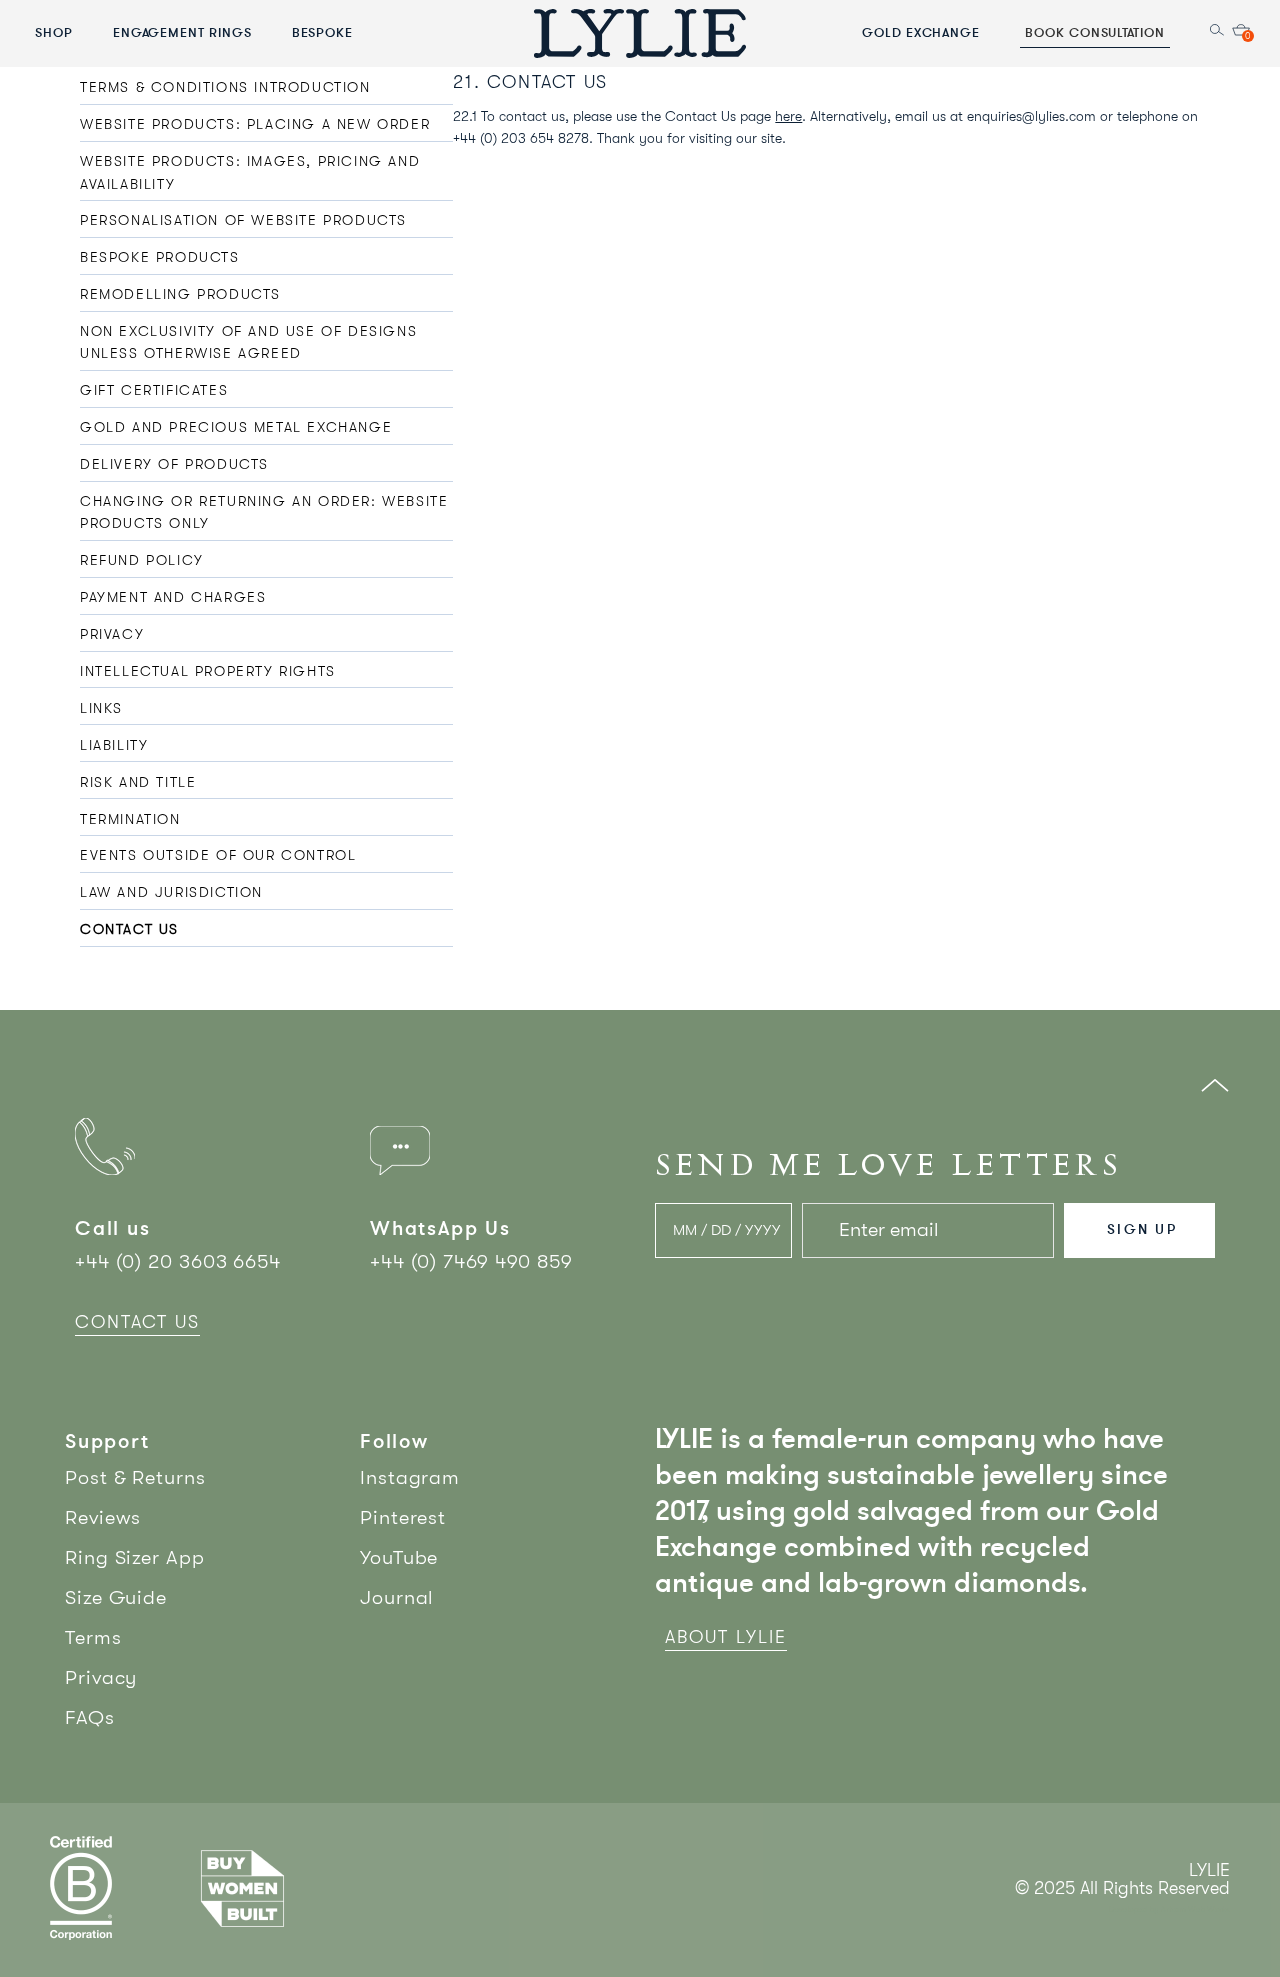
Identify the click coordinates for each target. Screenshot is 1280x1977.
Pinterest (403, 1517)
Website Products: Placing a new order (255, 124)
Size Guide (116, 1597)
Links (101, 708)
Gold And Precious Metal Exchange (236, 427)
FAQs (90, 1717)
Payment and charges (173, 597)
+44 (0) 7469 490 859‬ (471, 1261)
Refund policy (142, 560)
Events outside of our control (218, 855)
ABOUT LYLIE (726, 1637)
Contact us (129, 929)
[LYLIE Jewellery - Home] (639, 32)
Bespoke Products (160, 257)
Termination (130, 819)
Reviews (103, 1517)
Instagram (410, 1477)
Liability (114, 745)
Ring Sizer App (135, 1557)
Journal (397, 1597)
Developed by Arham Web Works (1169, 1909)
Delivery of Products (174, 464)
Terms (93, 1637)
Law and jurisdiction (171, 892)
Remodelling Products (180, 294)
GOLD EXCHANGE (921, 32)
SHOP (54, 32)
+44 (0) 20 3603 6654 (178, 1261)
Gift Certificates (154, 390)
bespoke (323, 32)
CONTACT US (137, 1322)
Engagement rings (182, 32)
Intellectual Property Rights (208, 671)
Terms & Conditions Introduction (225, 87)
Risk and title (138, 782)
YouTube (399, 1557)
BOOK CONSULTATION (1095, 32)
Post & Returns (135, 1477)
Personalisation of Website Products (243, 220)
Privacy (112, 634)
